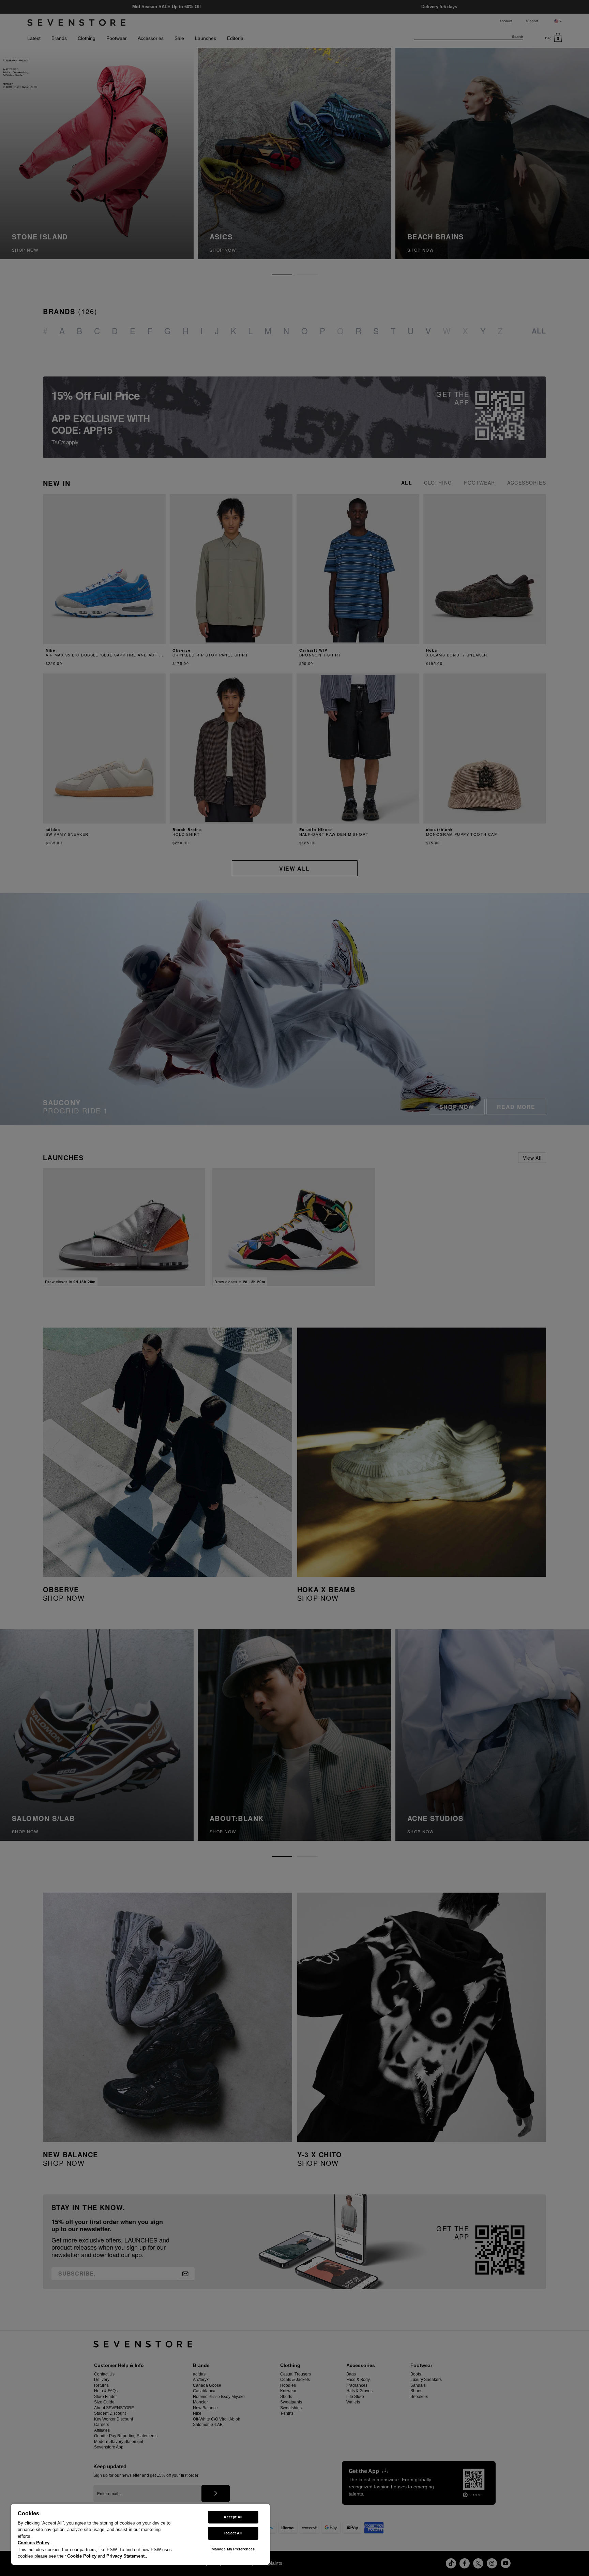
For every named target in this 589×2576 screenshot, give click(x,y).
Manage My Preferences (233, 2549)
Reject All (233, 2533)
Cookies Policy (34, 2543)
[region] (140, 2534)
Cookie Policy (82, 2556)
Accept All (233, 2517)
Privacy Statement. (126, 2556)
